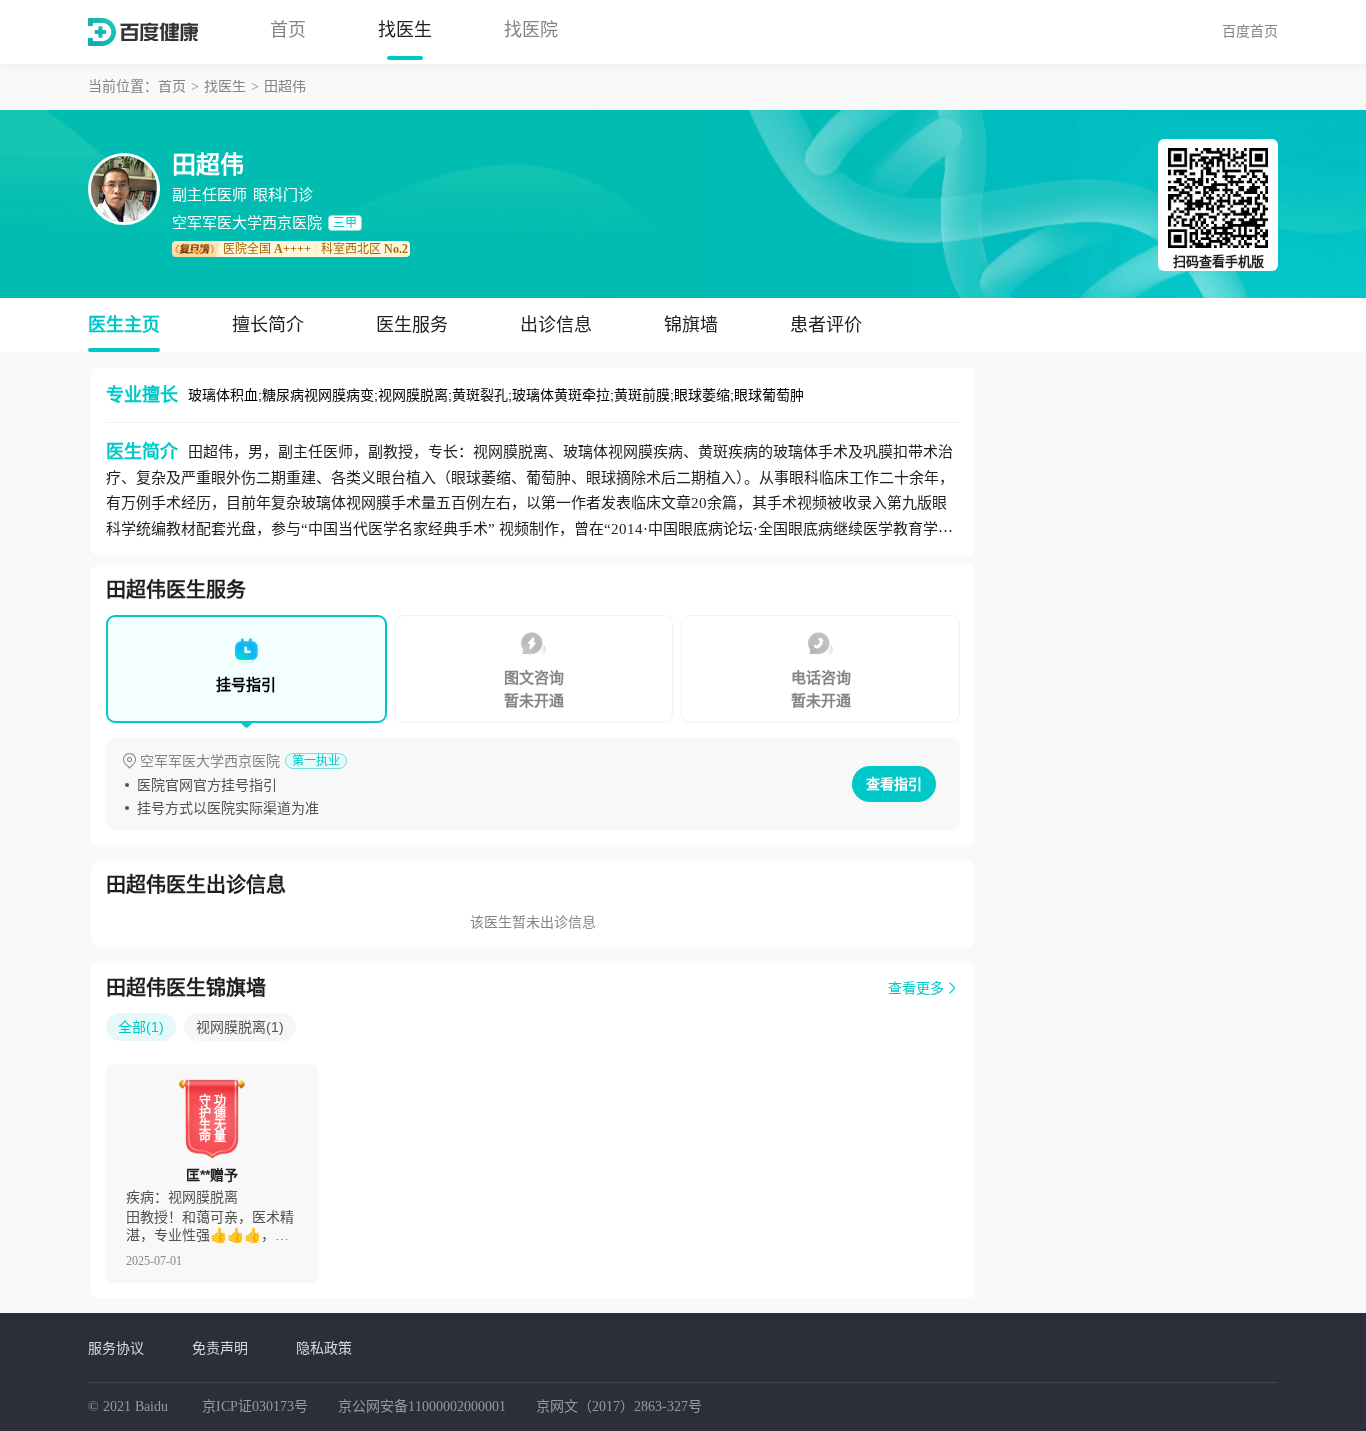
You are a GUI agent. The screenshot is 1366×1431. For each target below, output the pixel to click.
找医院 (531, 30)
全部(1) (141, 1027)
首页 (288, 30)
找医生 (405, 30)
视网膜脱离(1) (240, 1027)
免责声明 (220, 1348)
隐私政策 (324, 1348)
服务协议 (116, 1348)
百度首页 (1250, 31)
